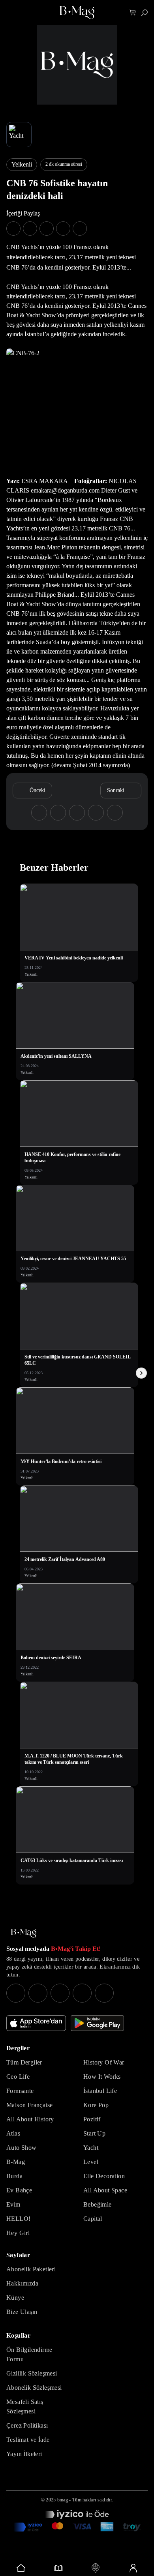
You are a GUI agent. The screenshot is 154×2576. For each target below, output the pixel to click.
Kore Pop (96, 2105)
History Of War (104, 2062)
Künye (15, 2298)
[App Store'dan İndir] (36, 2023)
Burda (14, 2176)
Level (91, 2162)
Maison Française (29, 2105)
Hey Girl (18, 2233)
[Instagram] (16, 1993)
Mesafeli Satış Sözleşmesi (25, 2406)
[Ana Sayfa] (24, 1933)
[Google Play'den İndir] (97, 2023)
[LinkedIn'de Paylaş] (63, 229)
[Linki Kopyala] (115, 813)
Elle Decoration (104, 2176)
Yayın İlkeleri (24, 2454)
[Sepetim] (133, 13)
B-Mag (16, 2162)
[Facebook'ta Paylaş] (13, 229)
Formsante (20, 2091)
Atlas (13, 2133)
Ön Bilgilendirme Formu (29, 2354)
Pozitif (92, 2119)
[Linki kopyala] (80, 229)
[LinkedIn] (82, 1993)
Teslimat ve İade (28, 2440)
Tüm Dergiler (24, 2062)
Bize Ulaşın (22, 2312)
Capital (93, 2219)
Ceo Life (18, 2077)
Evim (13, 2204)
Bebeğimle (98, 2204)
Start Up (94, 2133)
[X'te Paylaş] (30, 229)
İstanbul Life (100, 2091)
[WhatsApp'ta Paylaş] (47, 229)
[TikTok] (104, 1993)
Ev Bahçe (19, 2190)
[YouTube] (38, 1993)
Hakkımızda (22, 2283)
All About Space (105, 2190)
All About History (30, 2119)
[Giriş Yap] (133, 2568)
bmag (63, 2500)
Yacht (91, 2148)
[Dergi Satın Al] (59, 2568)
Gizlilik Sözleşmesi (32, 2373)
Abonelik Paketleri (31, 2269)
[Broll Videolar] (96, 2568)
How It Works (102, 2077)
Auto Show (22, 2148)
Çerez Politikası (27, 2425)
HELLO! (18, 2219)
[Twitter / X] (60, 1993)
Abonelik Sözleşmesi (34, 2388)
